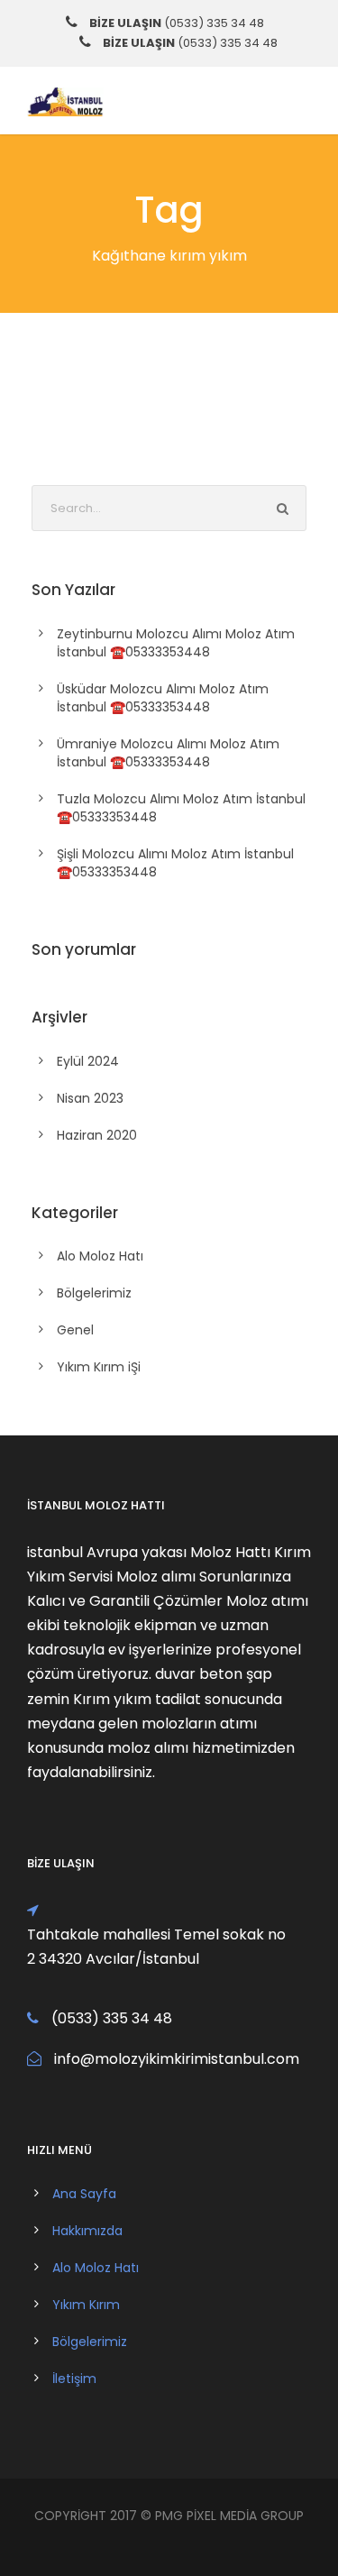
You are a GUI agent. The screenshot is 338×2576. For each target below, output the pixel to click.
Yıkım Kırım (86, 2305)
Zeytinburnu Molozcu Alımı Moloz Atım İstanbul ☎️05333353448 (176, 643)
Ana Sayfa (84, 2194)
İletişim (74, 2379)
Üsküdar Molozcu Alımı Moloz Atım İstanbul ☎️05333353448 (163, 698)
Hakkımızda (87, 2231)
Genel (75, 1330)
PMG (171, 2516)
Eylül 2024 (88, 1061)
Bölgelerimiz (94, 1293)
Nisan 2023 (90, 1098)
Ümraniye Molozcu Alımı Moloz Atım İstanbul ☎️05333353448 (168, 753)
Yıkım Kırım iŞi (99, 1367)
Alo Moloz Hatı (100, 1256)
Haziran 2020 (97, 1135)
